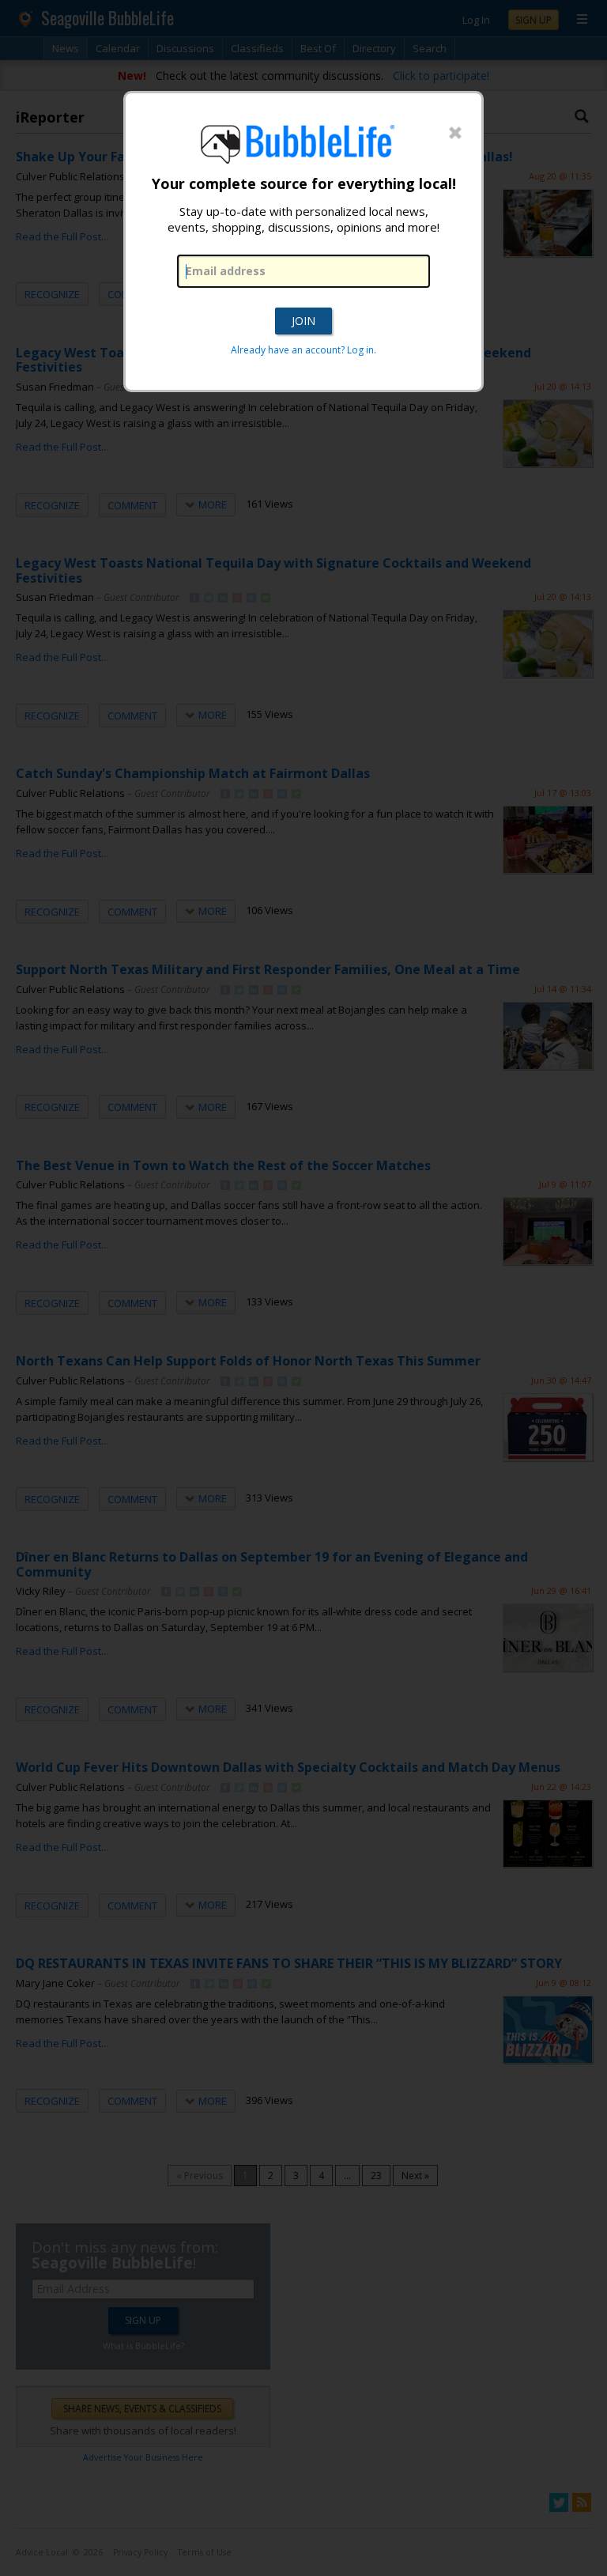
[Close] (455, 134)
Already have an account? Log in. (303, 350)
